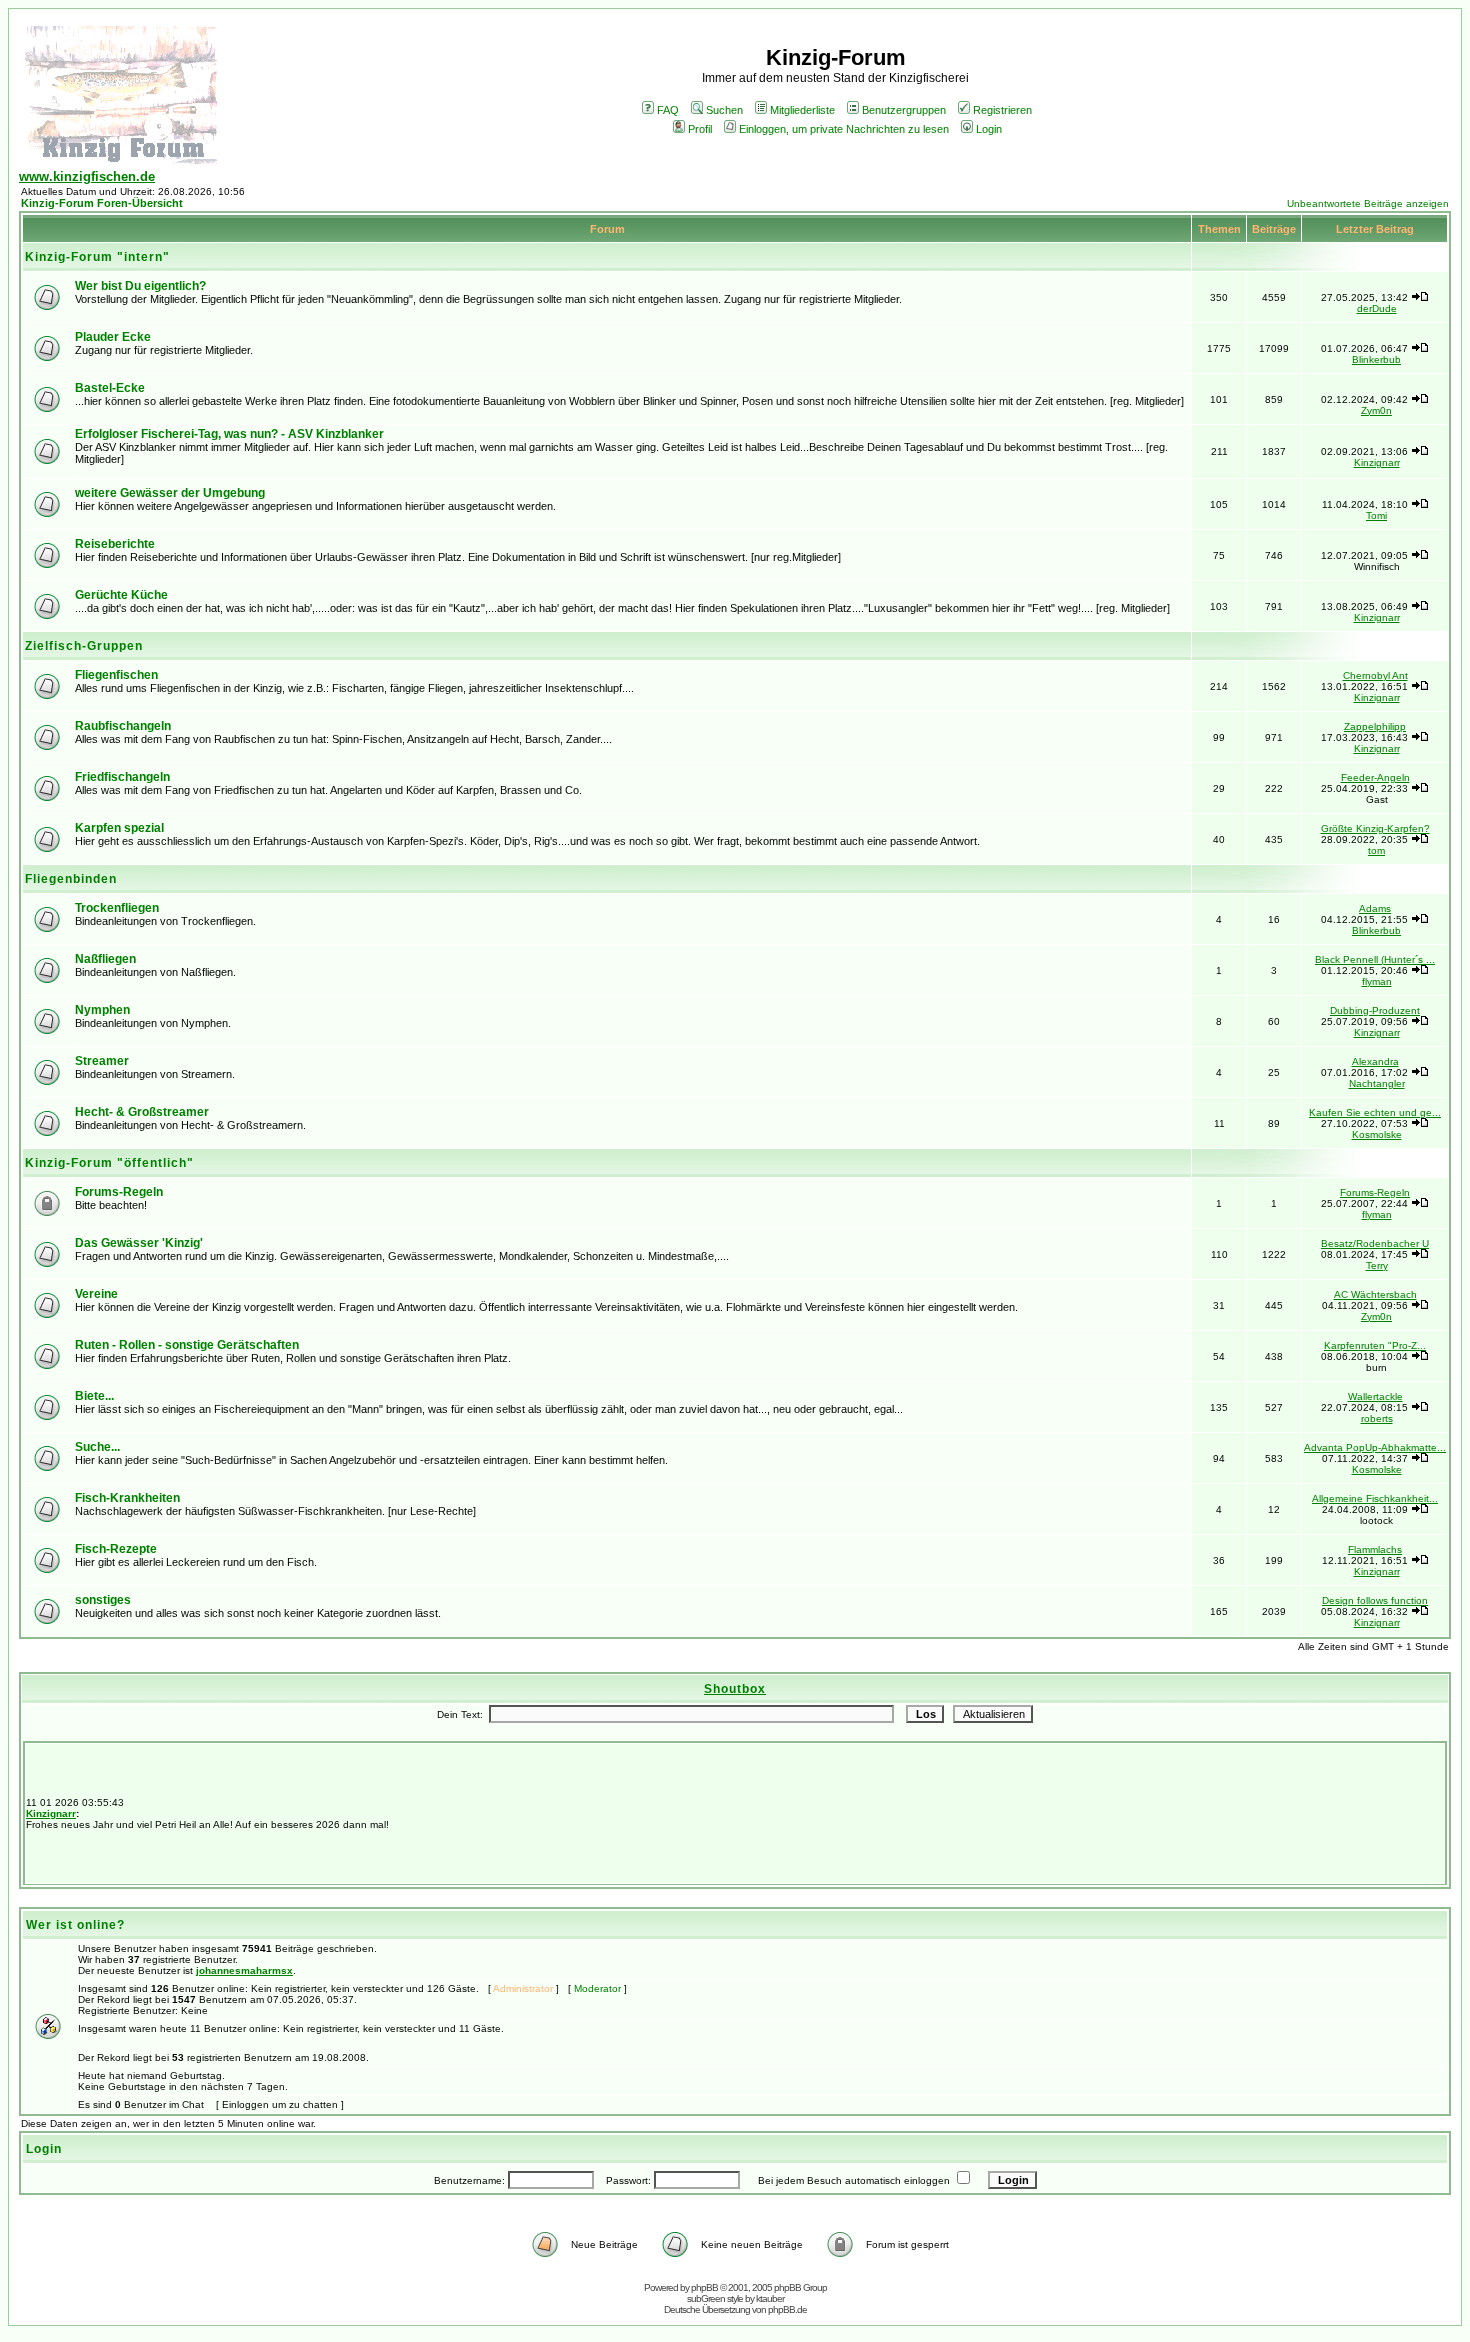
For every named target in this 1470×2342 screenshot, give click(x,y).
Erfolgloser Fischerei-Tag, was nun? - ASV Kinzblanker (229, 434)
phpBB (704, 2287)
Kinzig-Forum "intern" (97, 257)
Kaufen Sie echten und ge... (1375, 1112)
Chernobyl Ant (1375, 675)
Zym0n (1376, 410)
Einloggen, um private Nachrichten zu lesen (844, 129)
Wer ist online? (75, 1925)
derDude (1377, 308)
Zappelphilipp (1375, 726)
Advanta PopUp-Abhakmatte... (1375, 1447)
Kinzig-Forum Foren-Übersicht (102, 203)
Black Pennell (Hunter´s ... (1375, 959)
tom (1376, 850)
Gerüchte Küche (121, 595)
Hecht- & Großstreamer (142, 1112)
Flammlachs (1375, 1549)
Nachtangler (1377, 1083)
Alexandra (1375, 1061)
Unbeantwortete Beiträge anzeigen (1368, 203)
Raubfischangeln (123, 726)
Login (989, 129)
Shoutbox (735, 1689)
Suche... (97, 1447)
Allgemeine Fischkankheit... (1375, 1498)
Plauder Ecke (113, 337)
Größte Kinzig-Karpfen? (1375, 828)
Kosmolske (1377, 1134)
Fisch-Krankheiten (127, 1498)
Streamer (102, 1061)
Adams (1375, 908)
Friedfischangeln (122, 777)
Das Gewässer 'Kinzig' (139, 1243)
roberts (1377, 1418)
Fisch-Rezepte (116, 1549)
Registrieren (1002, 110)
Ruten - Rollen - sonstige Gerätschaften (187, 1345)
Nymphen (102, 1010)
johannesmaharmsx (244, 1970)
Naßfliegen (105, 959)
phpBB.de (787, 2309)
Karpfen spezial (119, 828)
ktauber (770, 2298)
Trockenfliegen (117, 908)
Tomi (1376, 515)
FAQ (668, 110)
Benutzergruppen (904, 110)
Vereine (96, 1294)
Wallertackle (1375, 1396)
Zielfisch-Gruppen (84, 646)
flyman (1377, 981)
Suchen (724, 110)
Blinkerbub (1376, 359)
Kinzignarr (1377, 462)
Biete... (94, 1396)
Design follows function (1375, 1600)
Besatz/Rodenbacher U (1375, 1243)
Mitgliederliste (802, 110)
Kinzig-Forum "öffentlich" (109, 1163)
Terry (1377, 1265)
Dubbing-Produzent (1375, 1010)
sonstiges (103, 1600)
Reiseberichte (115, 544)
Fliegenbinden (71, 879)
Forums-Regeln (119, 1192)
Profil (700, 129)
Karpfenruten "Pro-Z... (1375, 1345)
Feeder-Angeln (1375, 777)
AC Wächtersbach (1375, 1294)
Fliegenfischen (116, 675)
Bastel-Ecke (110, 388)
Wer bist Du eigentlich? (140, 286)
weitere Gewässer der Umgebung (170, 493)
